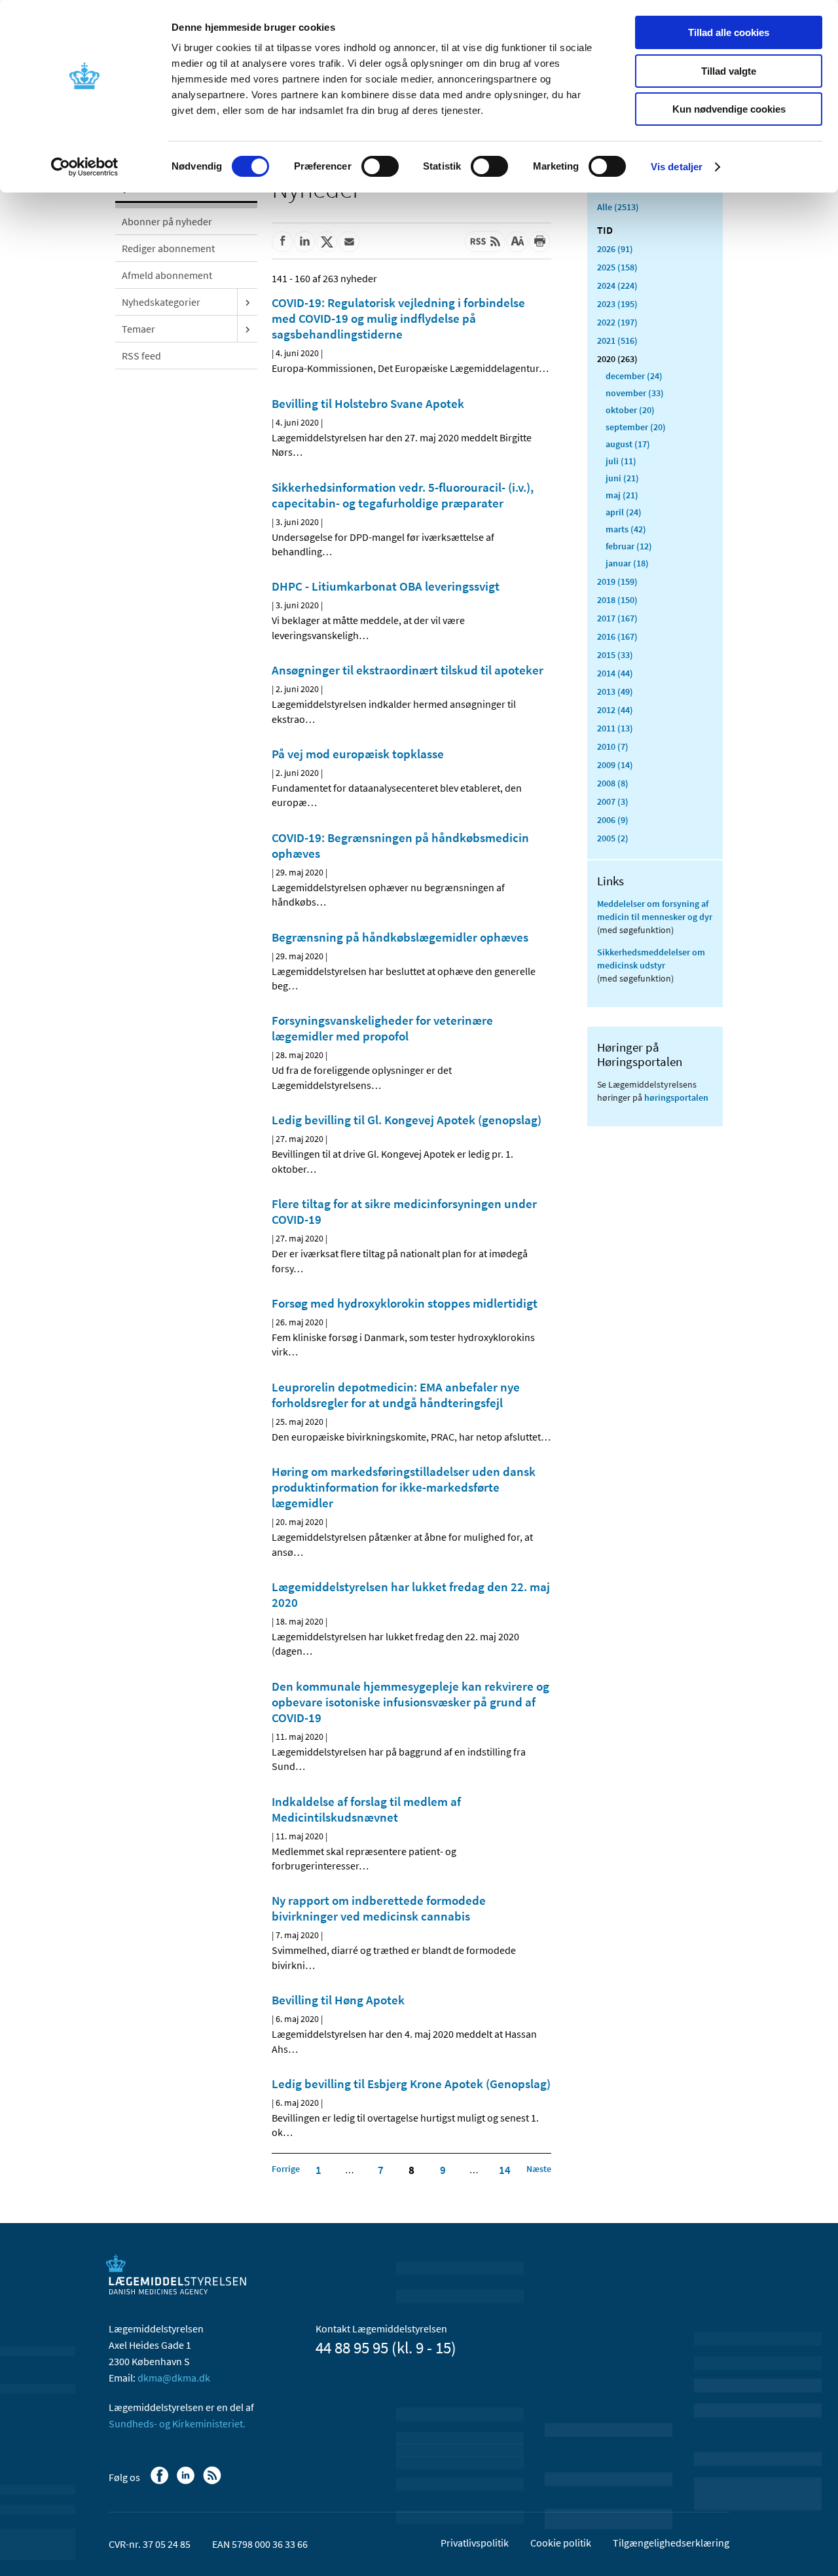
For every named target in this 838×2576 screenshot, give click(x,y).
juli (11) (621, 461)
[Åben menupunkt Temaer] (247, 329)
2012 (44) (615, 710)
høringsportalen (676, 1097)
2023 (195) (617, 304)
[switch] (380, 166)
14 (505, 2170)
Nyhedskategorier (161, 302)
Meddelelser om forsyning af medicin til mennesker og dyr (655, 910)
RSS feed (141, 356)
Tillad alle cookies (729, 32)
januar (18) (627, 563)
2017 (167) (617, 618)
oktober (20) (630, 410)
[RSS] (213, 2482)
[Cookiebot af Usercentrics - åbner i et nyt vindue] (85, 167)
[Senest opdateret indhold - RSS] (485, 242)
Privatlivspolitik (475, 2543)
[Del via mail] (349, 242)
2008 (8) (613, 783)
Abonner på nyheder (167, 221)
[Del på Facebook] (282, 242)
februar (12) (629, 546)
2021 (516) (617, 340)
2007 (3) (613, 801)
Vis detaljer (677, 167)
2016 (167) (617, 636)
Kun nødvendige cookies (729, 109)
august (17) (628, 444)
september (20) (636, 427)
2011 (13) (615, 728)
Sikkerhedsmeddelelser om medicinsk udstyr (651, 959)
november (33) (635, 393)
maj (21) (622, 495)
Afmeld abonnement (167, 275)
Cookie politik (561, 2543)
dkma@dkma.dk (174, 2378)
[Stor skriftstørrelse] (517, 242)
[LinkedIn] (187, 2482)
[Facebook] (161, 2482)
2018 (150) (617, 600)
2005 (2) (613, 838)
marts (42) (626, 529)
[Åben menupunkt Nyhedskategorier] (247, 302)
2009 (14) (615, 765)
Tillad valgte (729, 71)
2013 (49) (615, 691)
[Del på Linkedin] (304, 242)
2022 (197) (617, 322)
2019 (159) (617, 581)
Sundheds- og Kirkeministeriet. (177, 2423)
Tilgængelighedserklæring (671, 2543)
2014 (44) (615, 673)
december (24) (634, 376)
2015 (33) (615, 655)
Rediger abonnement (168, 248)
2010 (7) (613, 746)
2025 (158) (617, 267)
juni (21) (622, 478)
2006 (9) (613, 820)
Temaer (138, 329)
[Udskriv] (539, 242)
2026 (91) (615, 249)
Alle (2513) (618, 207)
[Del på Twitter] (327, 242)
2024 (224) (617, 285)
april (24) (624, 512)
